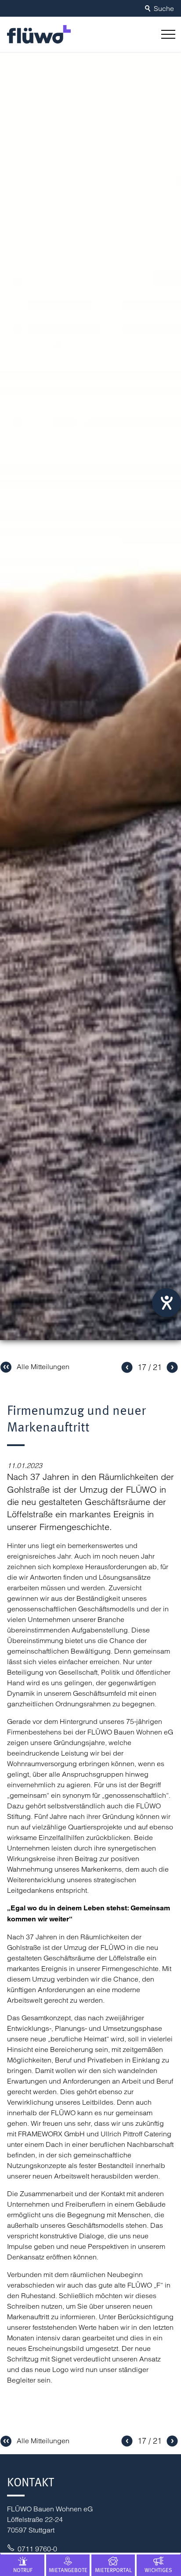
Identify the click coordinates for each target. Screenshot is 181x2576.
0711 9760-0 (37, 2549)
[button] (167, 34)
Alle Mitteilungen (43, 1366)
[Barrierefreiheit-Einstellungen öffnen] (167, 1303)
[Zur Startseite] (39, 34)
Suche (164, 8)
